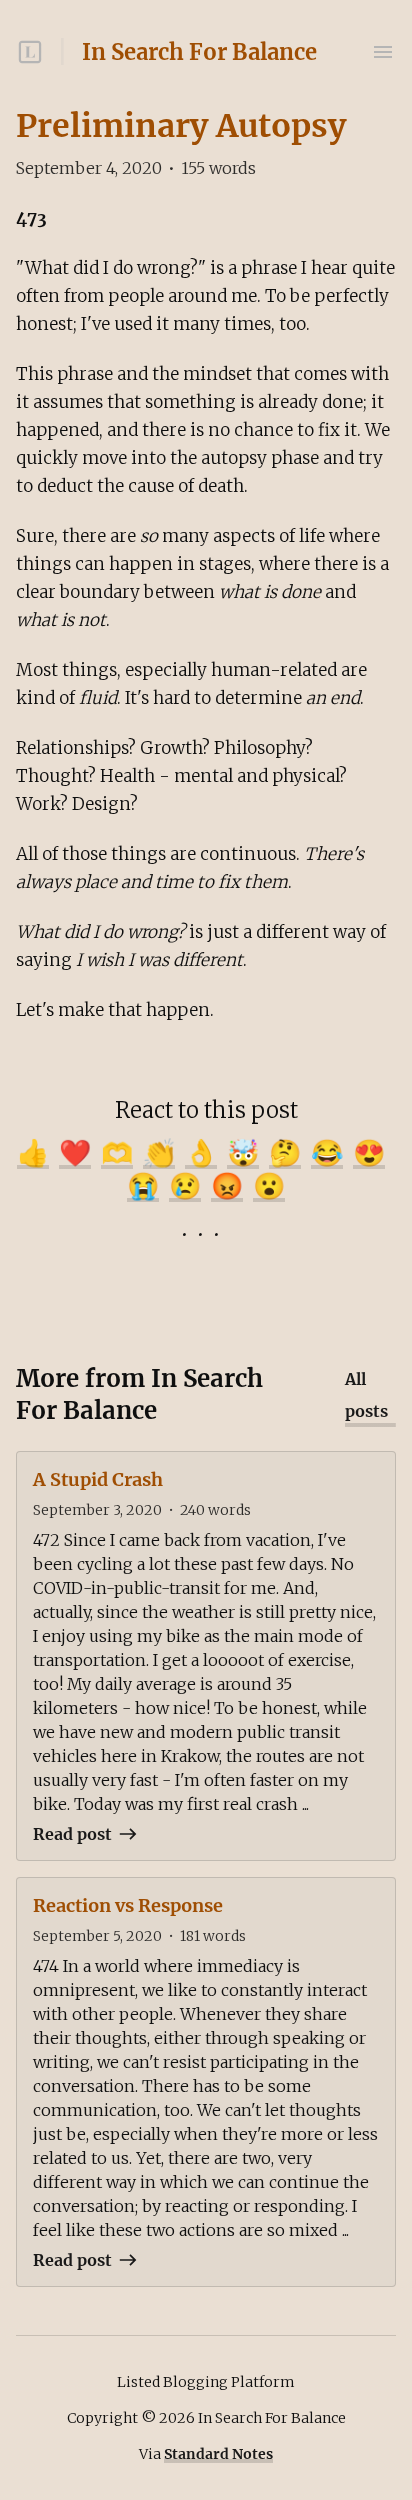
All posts (366, 1395)
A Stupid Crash (98, 1479)
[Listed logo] (30, 52)
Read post (72, 1834)
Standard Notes (218, 2454)
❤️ (75, 1152)
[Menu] (383, 52)
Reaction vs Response (128, 1905)
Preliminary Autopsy (181, 126)
